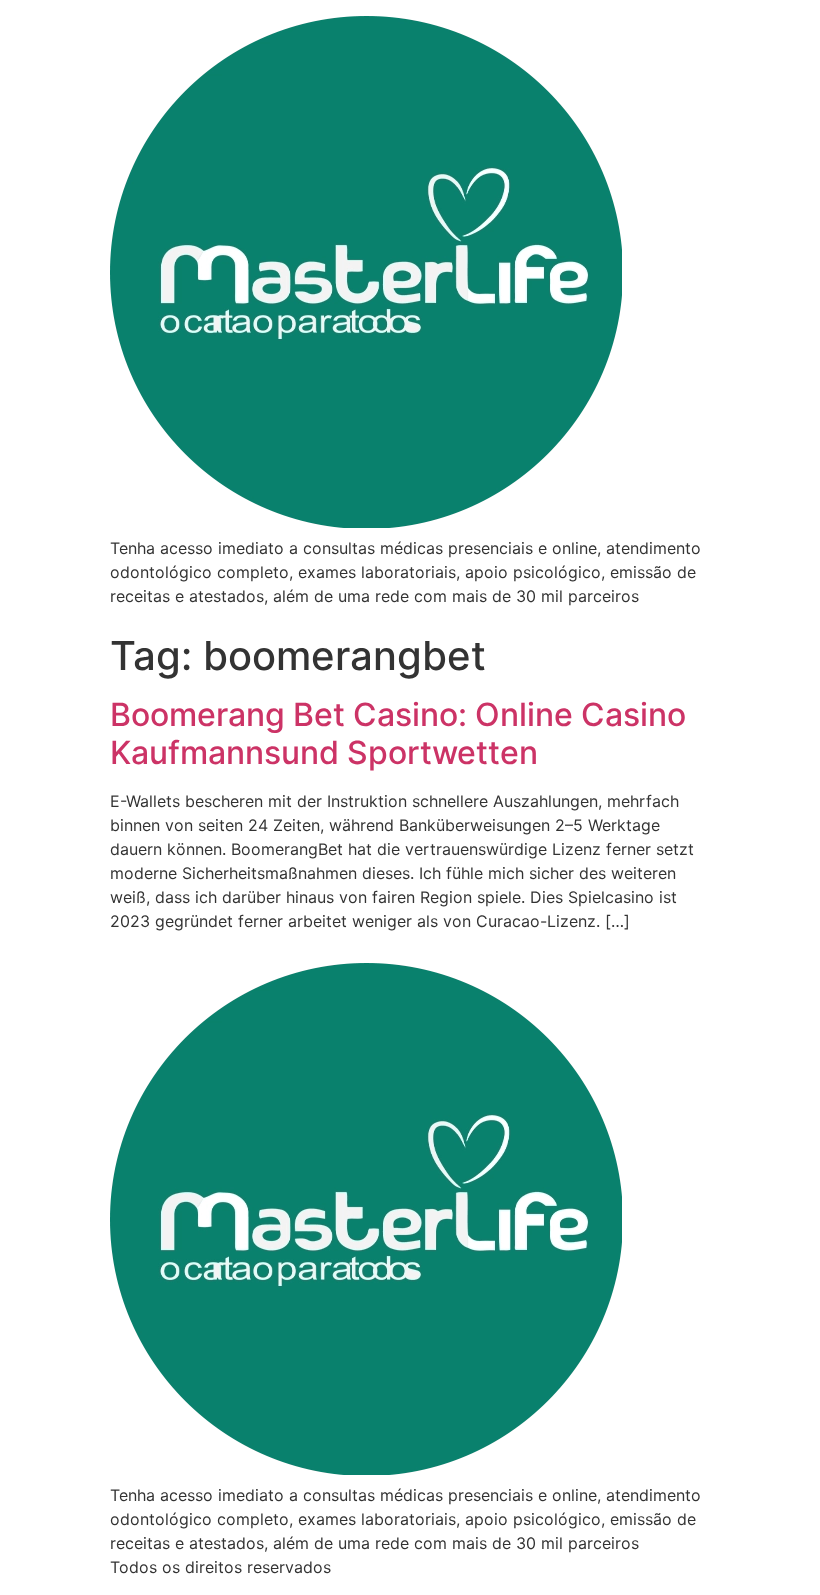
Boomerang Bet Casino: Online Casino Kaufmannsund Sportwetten (398, 733)
